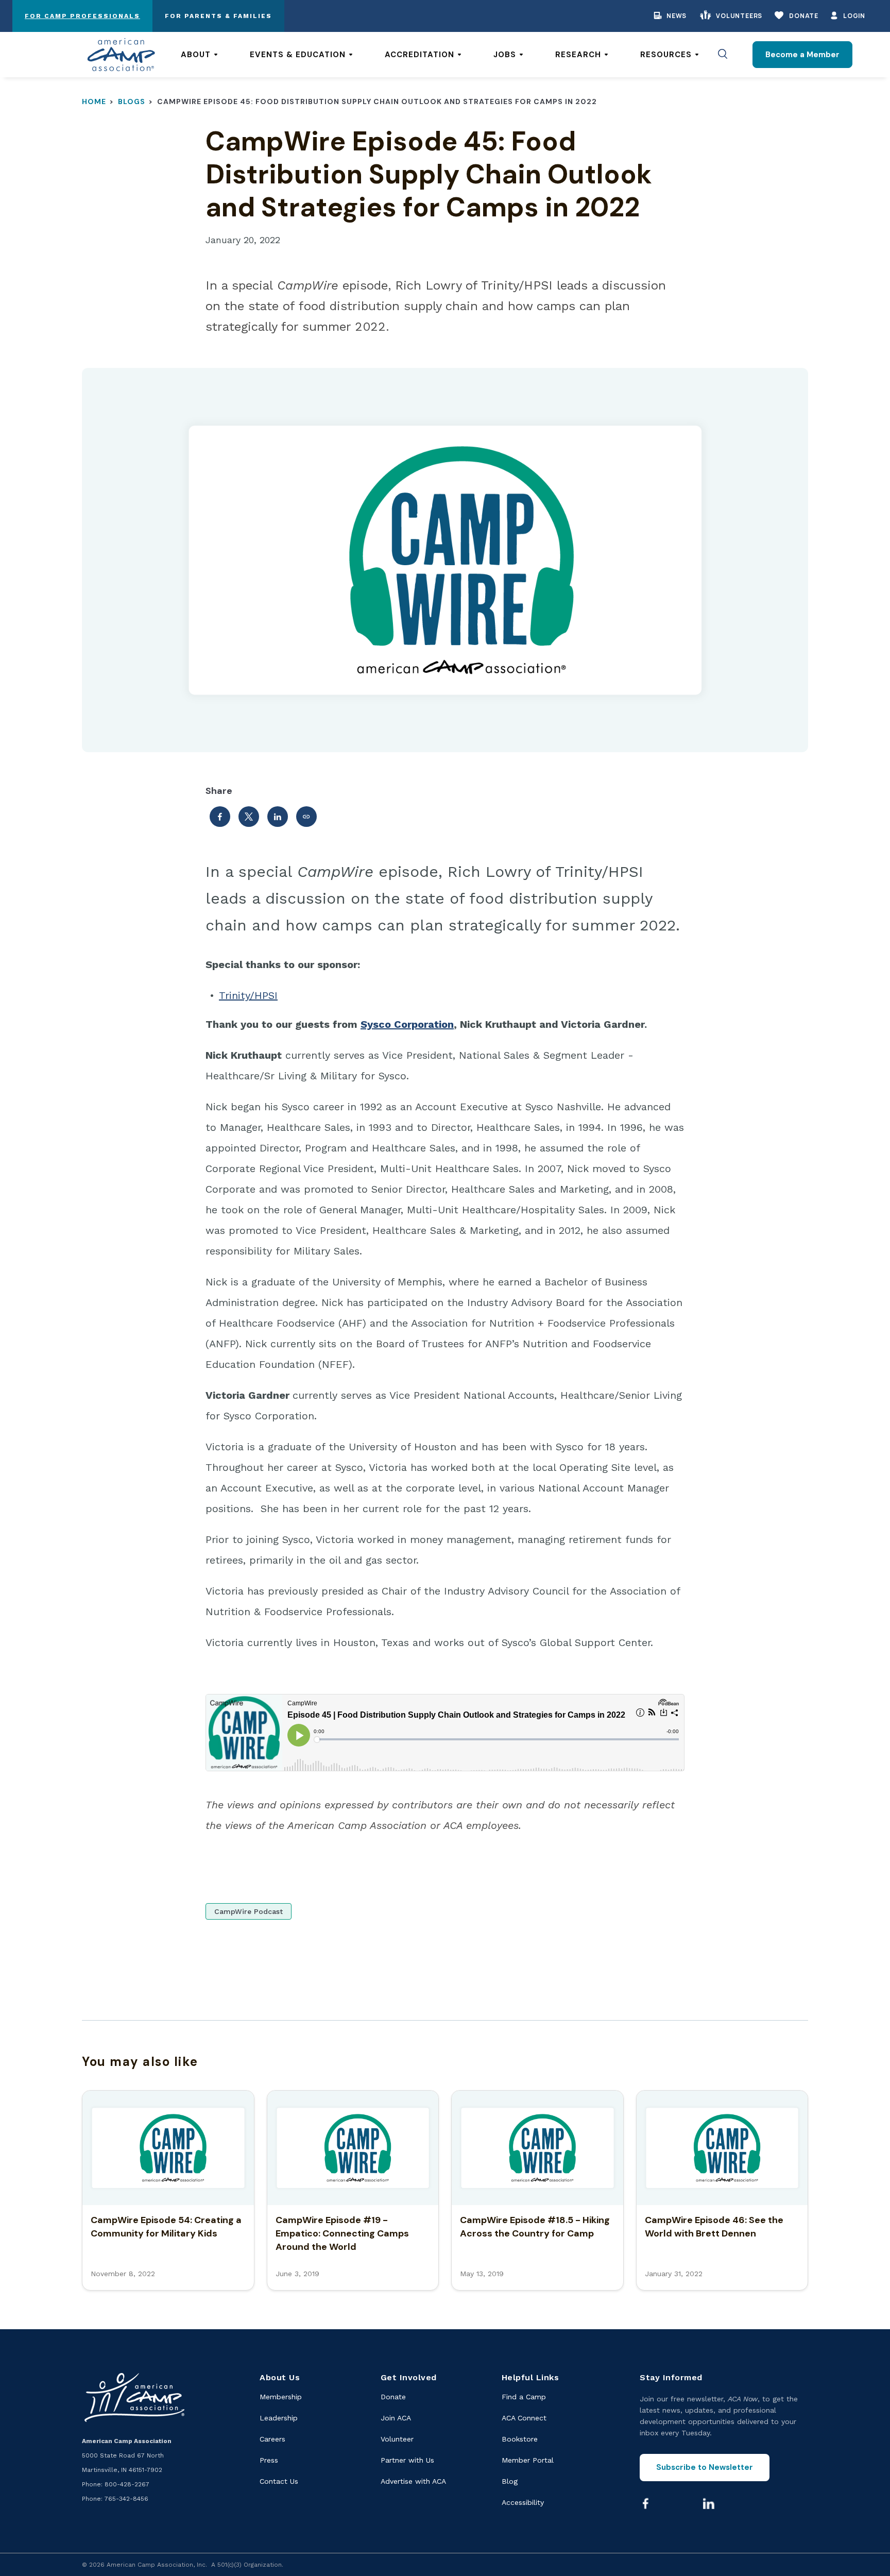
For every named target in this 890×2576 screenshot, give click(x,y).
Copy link (306, 817)
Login (854, 16)
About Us (280, 2377)
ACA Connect (524, 2418)
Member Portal (528, 2460)
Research (578, 55)
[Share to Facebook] (220, 817)
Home (94, 101)
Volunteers (739, 16)
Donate (804, 16)
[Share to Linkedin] (278, 817)
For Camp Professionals (82, 16)
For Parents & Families (218, 16)
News (677, 16)
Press (269, 2460)
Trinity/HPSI (248, 995)
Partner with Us (407, 2460)
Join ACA (396, 2418)
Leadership (279, 2418)
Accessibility (523, 2502)
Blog (510, 2481)
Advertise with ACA (413, 2481)
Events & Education (298, 55)
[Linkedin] (709, 2503)
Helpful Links (530, 2377)
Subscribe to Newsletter (705, 2467)
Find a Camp (524, 2397)
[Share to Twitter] (249, 817)
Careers (272, 2439)
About (196, 55)
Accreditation (420, 55)
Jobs (505, 55)
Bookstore (520, 2439)
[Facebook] (645, 2503)
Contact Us (279, 2481)
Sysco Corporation (407, 1024)
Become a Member (802, 55)
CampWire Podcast (249, 1911)
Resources (666, 55)
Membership (281, 2397)
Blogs (132, 101)
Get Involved (409, 2377)
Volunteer (397, 2439)
